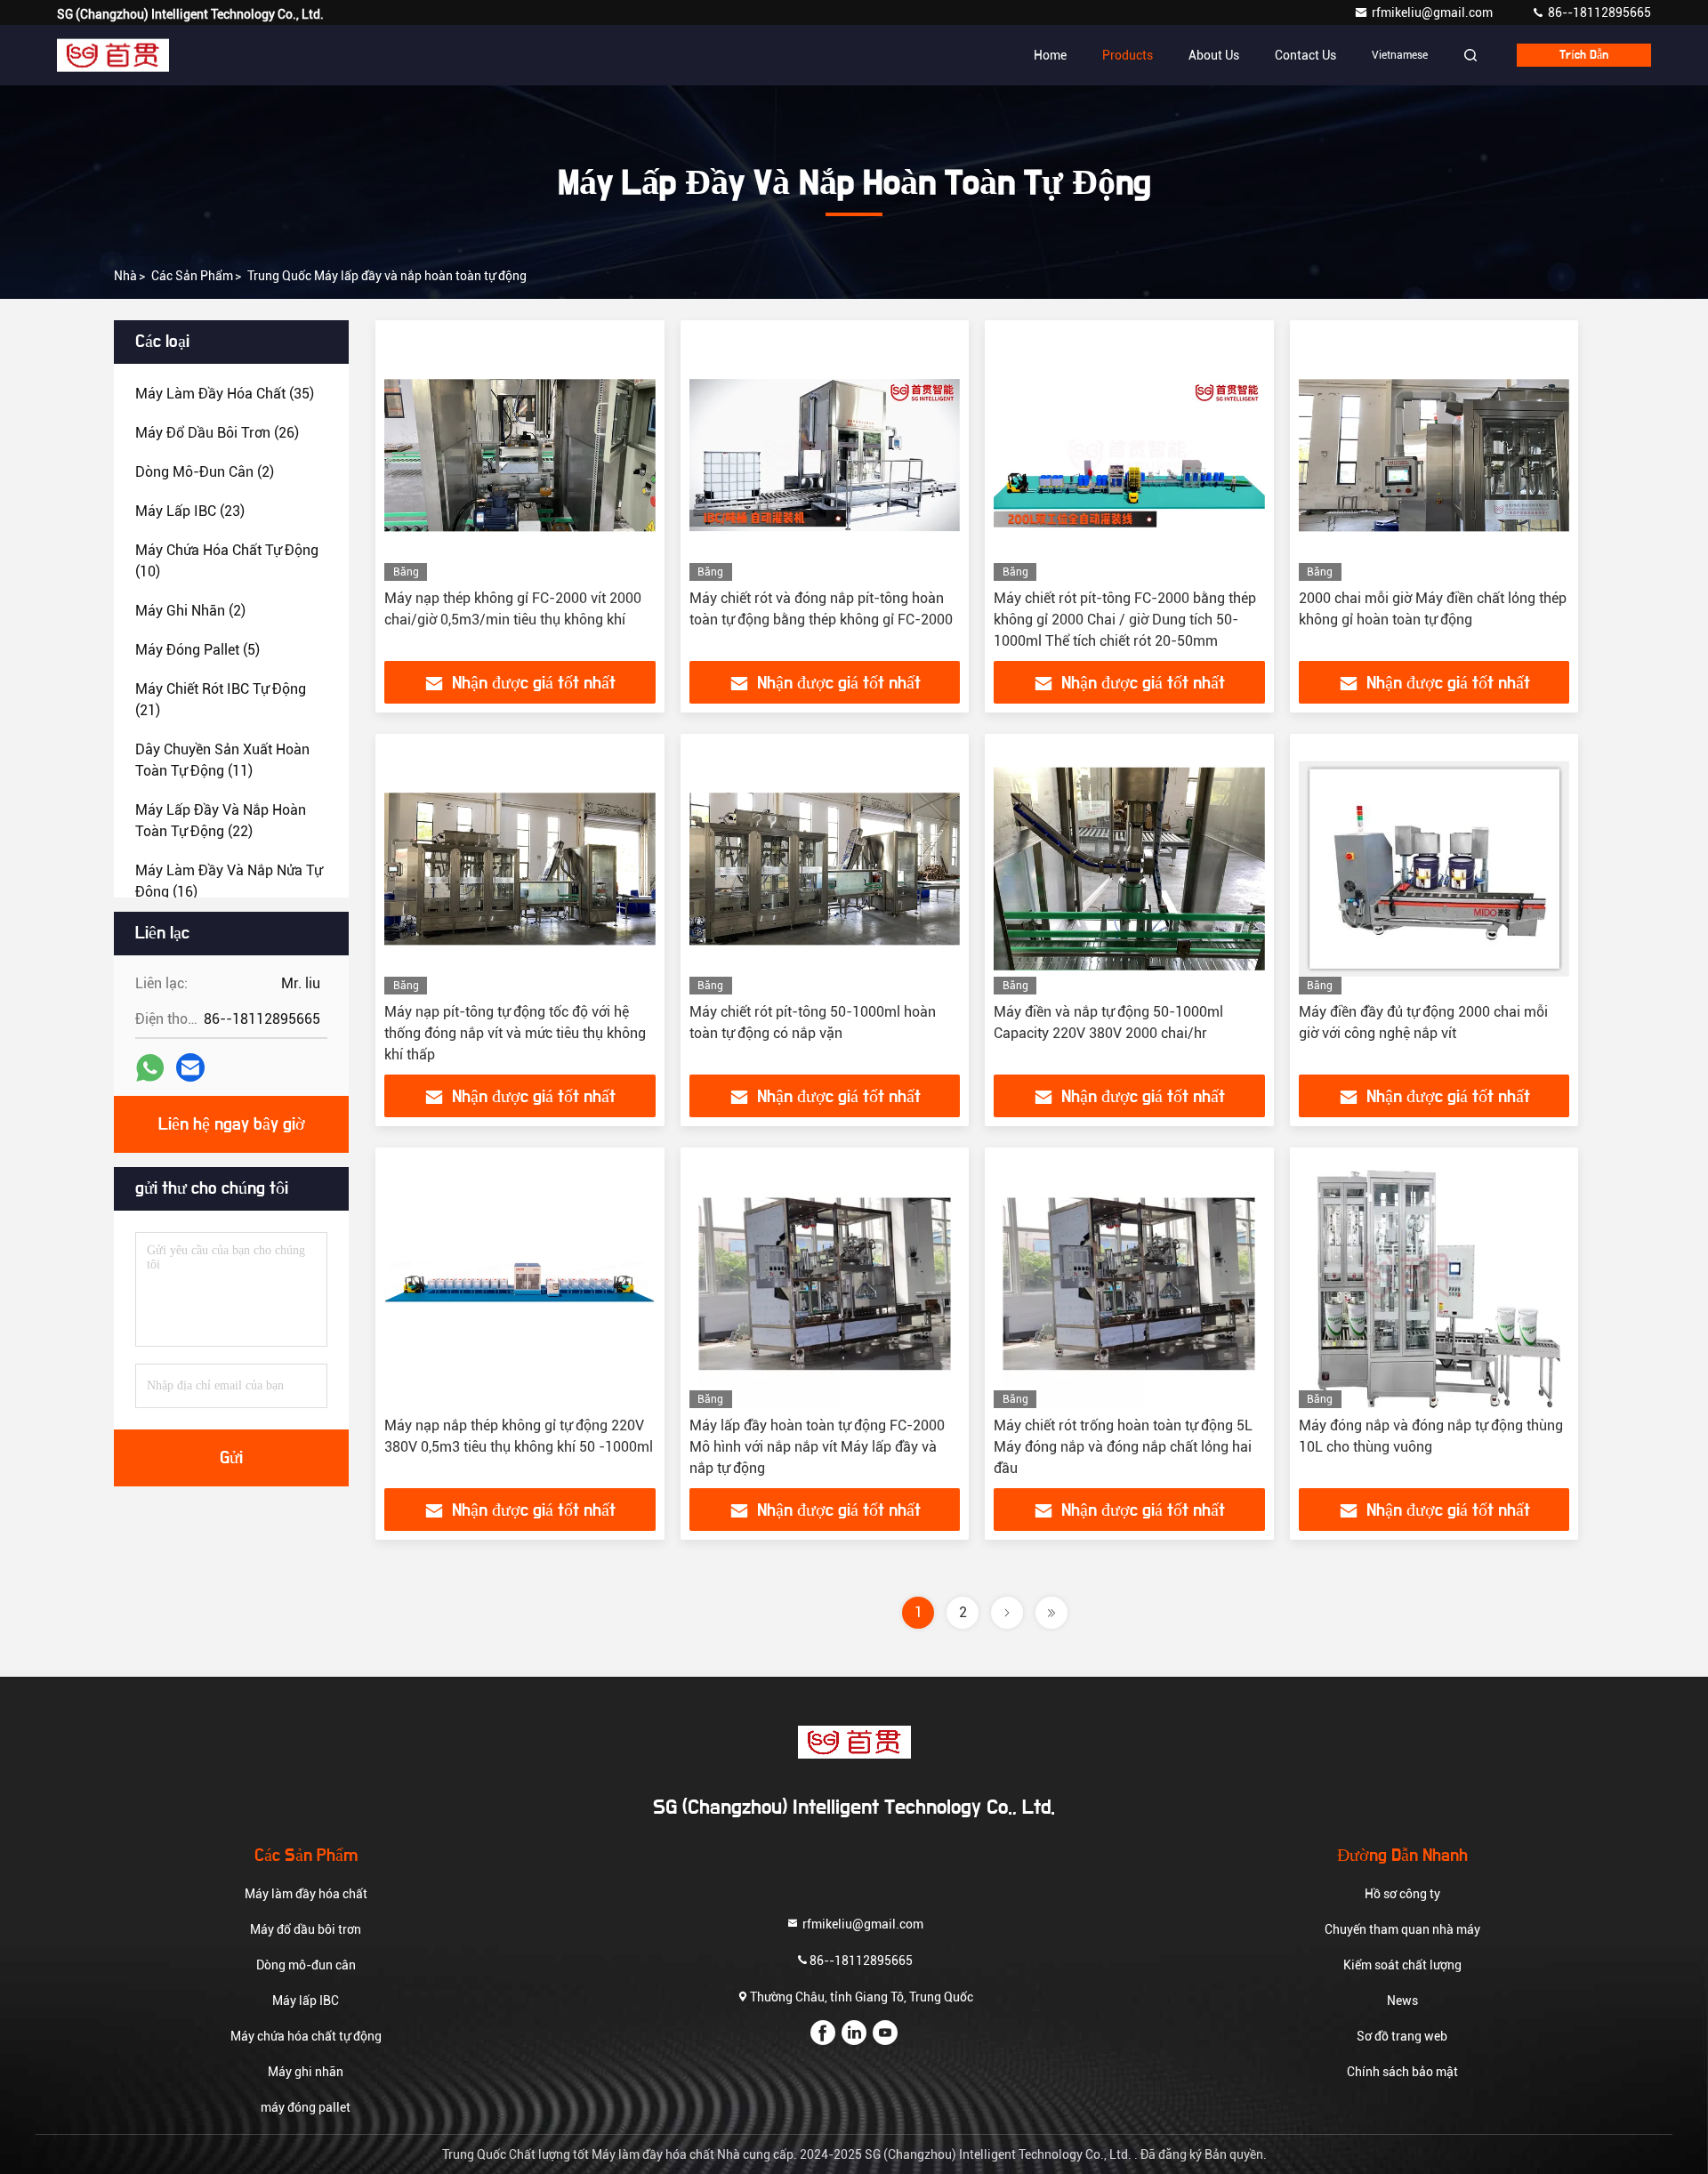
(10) (227, 561)
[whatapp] (150, 1068)
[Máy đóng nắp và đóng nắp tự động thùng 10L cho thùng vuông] (1434, 1282)
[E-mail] (190, 1067)
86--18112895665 (1598, 12)
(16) (229, 881)
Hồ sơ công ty (1402, 1894)
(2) (205, 472)
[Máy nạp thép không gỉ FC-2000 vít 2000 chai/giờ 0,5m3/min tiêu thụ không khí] (520, 455)
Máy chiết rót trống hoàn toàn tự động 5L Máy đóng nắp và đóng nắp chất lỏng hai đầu (1123, 1447)
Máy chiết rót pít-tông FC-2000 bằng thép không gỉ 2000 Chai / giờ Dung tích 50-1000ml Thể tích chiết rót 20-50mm (1125, 620)
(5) (197, 650)
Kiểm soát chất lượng (1402, 1965)
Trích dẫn (1584, 55)
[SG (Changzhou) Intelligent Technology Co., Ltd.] (113, 55)
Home (1050, 55)
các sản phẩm (192, 276)
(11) (222, 760)
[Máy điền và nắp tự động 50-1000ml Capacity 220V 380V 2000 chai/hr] (1129, 869)
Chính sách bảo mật (1402, 2072)
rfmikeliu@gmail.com (1434, 12)
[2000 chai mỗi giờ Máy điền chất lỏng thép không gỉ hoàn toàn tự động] (1434, 455)
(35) (225, 394)
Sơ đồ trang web (1402, 2036)
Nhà (125, 276)
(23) (190, 511)
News (1402, 2001)
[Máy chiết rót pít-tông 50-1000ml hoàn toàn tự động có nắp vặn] (825, 869)
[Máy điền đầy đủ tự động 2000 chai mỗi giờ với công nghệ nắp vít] (1434, 869)
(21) (221, 700)
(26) (217, 433)
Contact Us (1305, 55)
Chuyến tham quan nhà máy (1402, 1929)
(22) (221, 821)
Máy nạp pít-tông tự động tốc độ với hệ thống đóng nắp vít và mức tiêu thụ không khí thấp (515, 1033)
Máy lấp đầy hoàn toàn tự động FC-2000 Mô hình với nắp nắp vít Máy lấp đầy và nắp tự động (817, 1447)
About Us (1214, 55)
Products (1128, 55)
